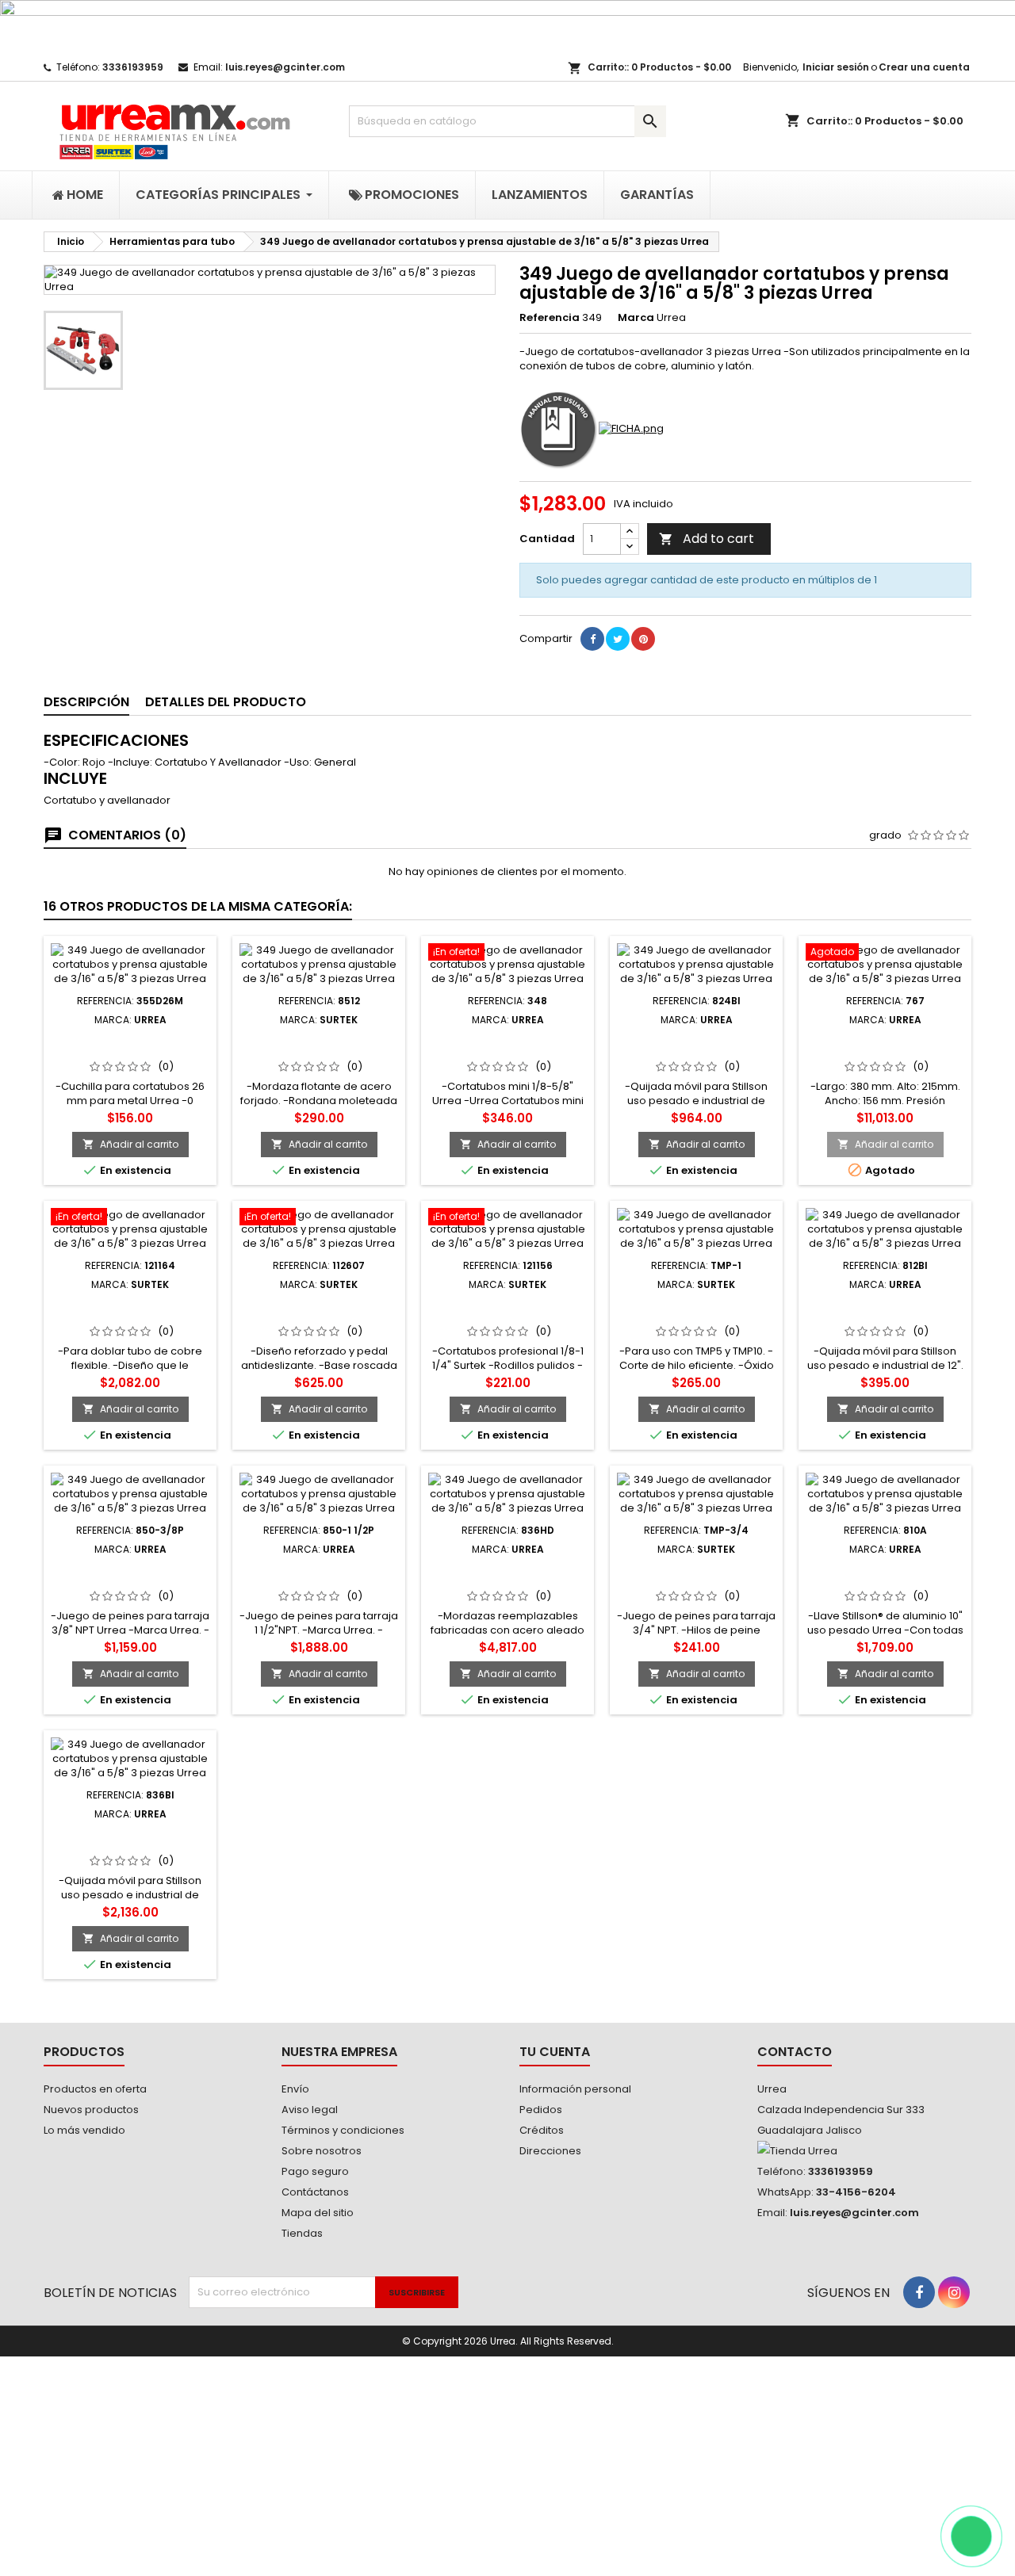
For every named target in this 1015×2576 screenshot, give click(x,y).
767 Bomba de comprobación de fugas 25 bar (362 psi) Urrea (885, 1051)
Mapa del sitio (318, 2213)
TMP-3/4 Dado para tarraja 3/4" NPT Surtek (697, 1574)
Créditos (542, 2130)
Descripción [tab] (86, 702)
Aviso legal (310, 2110)
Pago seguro (315, 2171)
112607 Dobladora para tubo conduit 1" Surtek (319, 1309)
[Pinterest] (643, 639)
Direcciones (550, 2151)
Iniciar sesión (836, 67)
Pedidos (541, 2110)
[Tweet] (618, 639)
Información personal (575, 2089)
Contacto (795, 2052)
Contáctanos (315, 2192)
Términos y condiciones (343, 2130)
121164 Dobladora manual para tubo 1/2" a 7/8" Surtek (130, 1316)
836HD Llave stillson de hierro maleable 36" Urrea (508, 1574)
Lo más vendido (84, 2130)
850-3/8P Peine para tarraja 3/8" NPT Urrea (130, 1574)
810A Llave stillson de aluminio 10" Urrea (885, 1574)
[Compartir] (592, 639)
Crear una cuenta (924, 67)
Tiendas (302, 2233)
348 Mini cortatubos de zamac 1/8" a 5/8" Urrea (507, 1045)
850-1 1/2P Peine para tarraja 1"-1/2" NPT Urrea (319, 1574)
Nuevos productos (91, 2110)
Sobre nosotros (322, 2151)
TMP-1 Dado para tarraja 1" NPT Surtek (696, 1309)
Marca (636, 318)
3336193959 (133, 67)
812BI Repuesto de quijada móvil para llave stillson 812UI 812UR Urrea (885, 1316)
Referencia (550, 318)
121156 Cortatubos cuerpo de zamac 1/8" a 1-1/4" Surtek (507, 1316)
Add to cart (707, 539)
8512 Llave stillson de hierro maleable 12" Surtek (319, 1051)
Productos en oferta (95, 2089)
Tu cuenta (555, 2052)
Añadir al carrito (130, 1144)
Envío (295, 2089)
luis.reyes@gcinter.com (285, 67)
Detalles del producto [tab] (226, 702)
